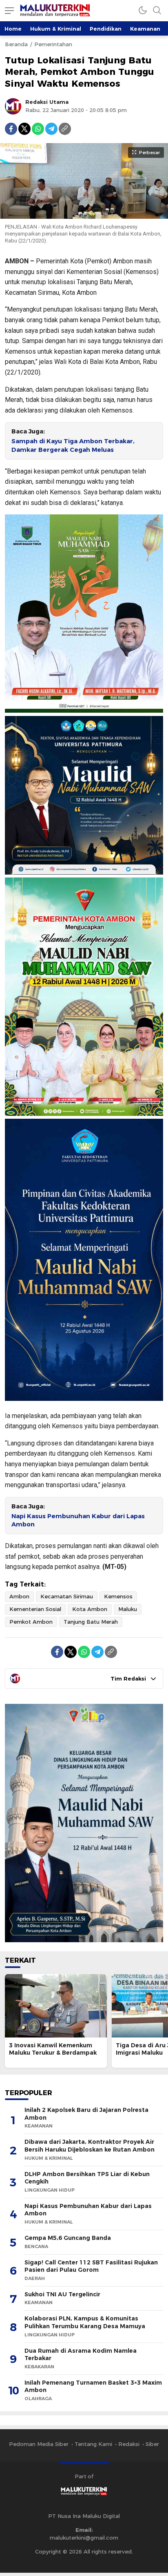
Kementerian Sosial (35, 1609)
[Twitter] (24, 129)
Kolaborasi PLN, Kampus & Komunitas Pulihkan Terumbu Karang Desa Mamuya (85, 2322)
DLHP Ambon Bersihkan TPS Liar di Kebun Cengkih (87, 2178)
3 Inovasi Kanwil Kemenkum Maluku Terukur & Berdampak (53, 2049)
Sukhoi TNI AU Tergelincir (62, 2294)
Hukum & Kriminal (56, 29)
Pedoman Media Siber (39, 2444)
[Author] (13, 106)
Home (13, 29)
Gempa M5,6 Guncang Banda (68, 2238)
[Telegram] (51, 129)
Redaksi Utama (47, 102)
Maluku (128, 1609)
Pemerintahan (53, 44)
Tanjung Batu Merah (91, 1622)
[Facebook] (11, 129)
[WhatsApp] (38, 129)
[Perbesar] (84, 215)
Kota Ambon (90, 1609)
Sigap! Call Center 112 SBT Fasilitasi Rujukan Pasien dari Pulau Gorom (91, 2266)
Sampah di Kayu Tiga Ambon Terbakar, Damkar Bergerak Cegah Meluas (73, 445)
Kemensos (118, 1596)
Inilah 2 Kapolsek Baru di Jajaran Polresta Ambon (86, 2114)
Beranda (16, 44)
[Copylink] (65, 129)
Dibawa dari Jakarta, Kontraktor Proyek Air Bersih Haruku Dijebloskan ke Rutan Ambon (90, 2146)
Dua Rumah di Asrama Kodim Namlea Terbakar (81, 2355)
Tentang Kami (93, 2444)
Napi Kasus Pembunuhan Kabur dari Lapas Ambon (78, 1520)
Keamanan (145, 29)
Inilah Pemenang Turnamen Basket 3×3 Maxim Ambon (93, 2386)
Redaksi (129, 2444)
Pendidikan (106, 29)
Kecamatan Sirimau (67, 1596)
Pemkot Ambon (31, 1622)
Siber (152, 2444)
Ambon (19, 1596)
